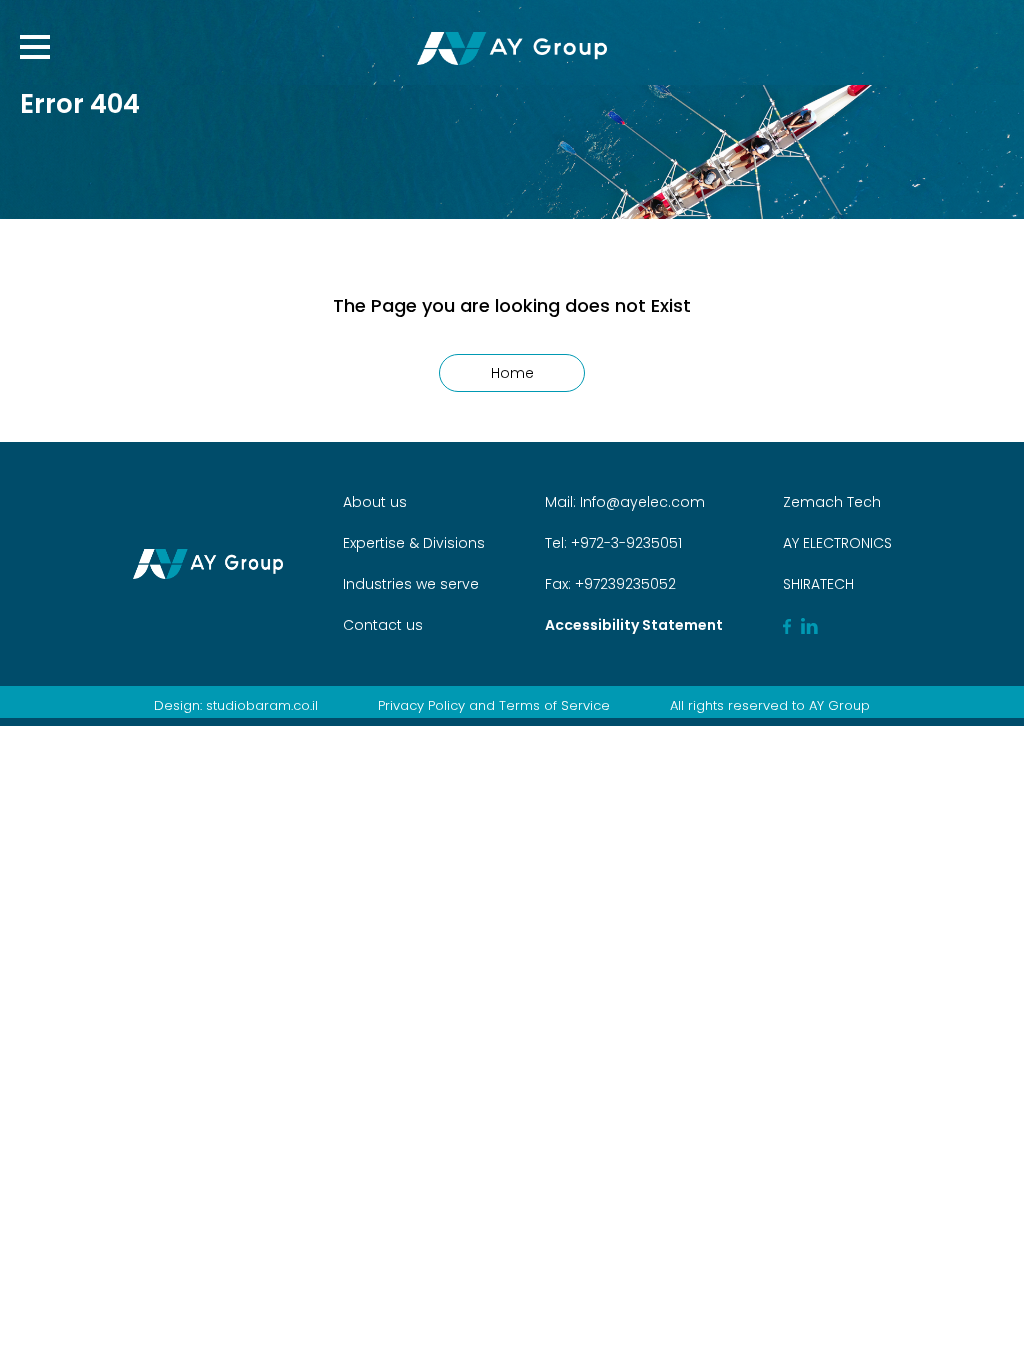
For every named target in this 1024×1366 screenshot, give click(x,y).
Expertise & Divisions (414, 543)
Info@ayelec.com (642, 502)
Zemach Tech (832, 502)
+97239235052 (623, 584)
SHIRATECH (818, 584)
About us (375, 502)
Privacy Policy (421, 705)
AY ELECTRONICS (837, 543)
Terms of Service (554, 705)
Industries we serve (411, 584)
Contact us (383, 625)
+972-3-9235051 (624, 543)
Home (512, 373)
